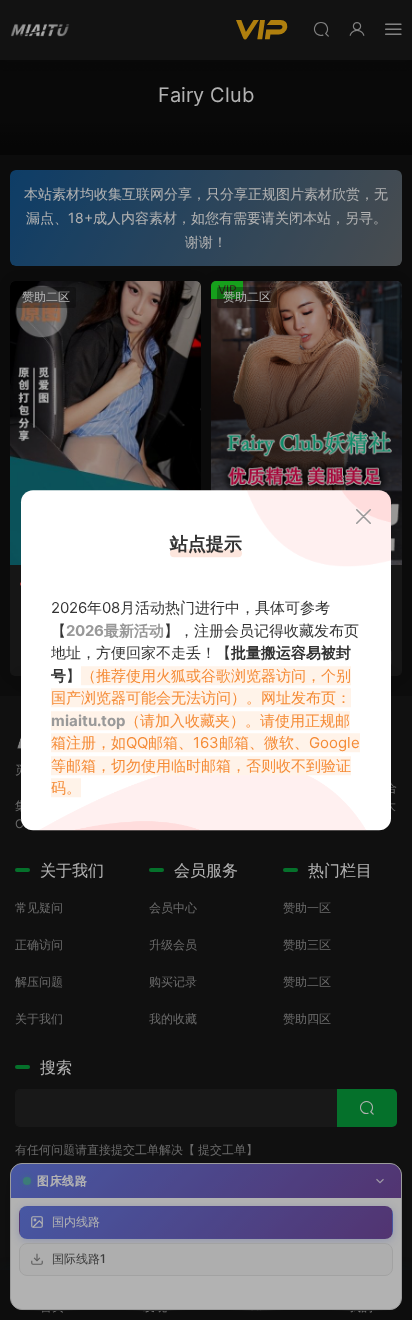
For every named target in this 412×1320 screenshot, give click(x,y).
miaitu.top (88, 720)
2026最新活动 (115, 630)
